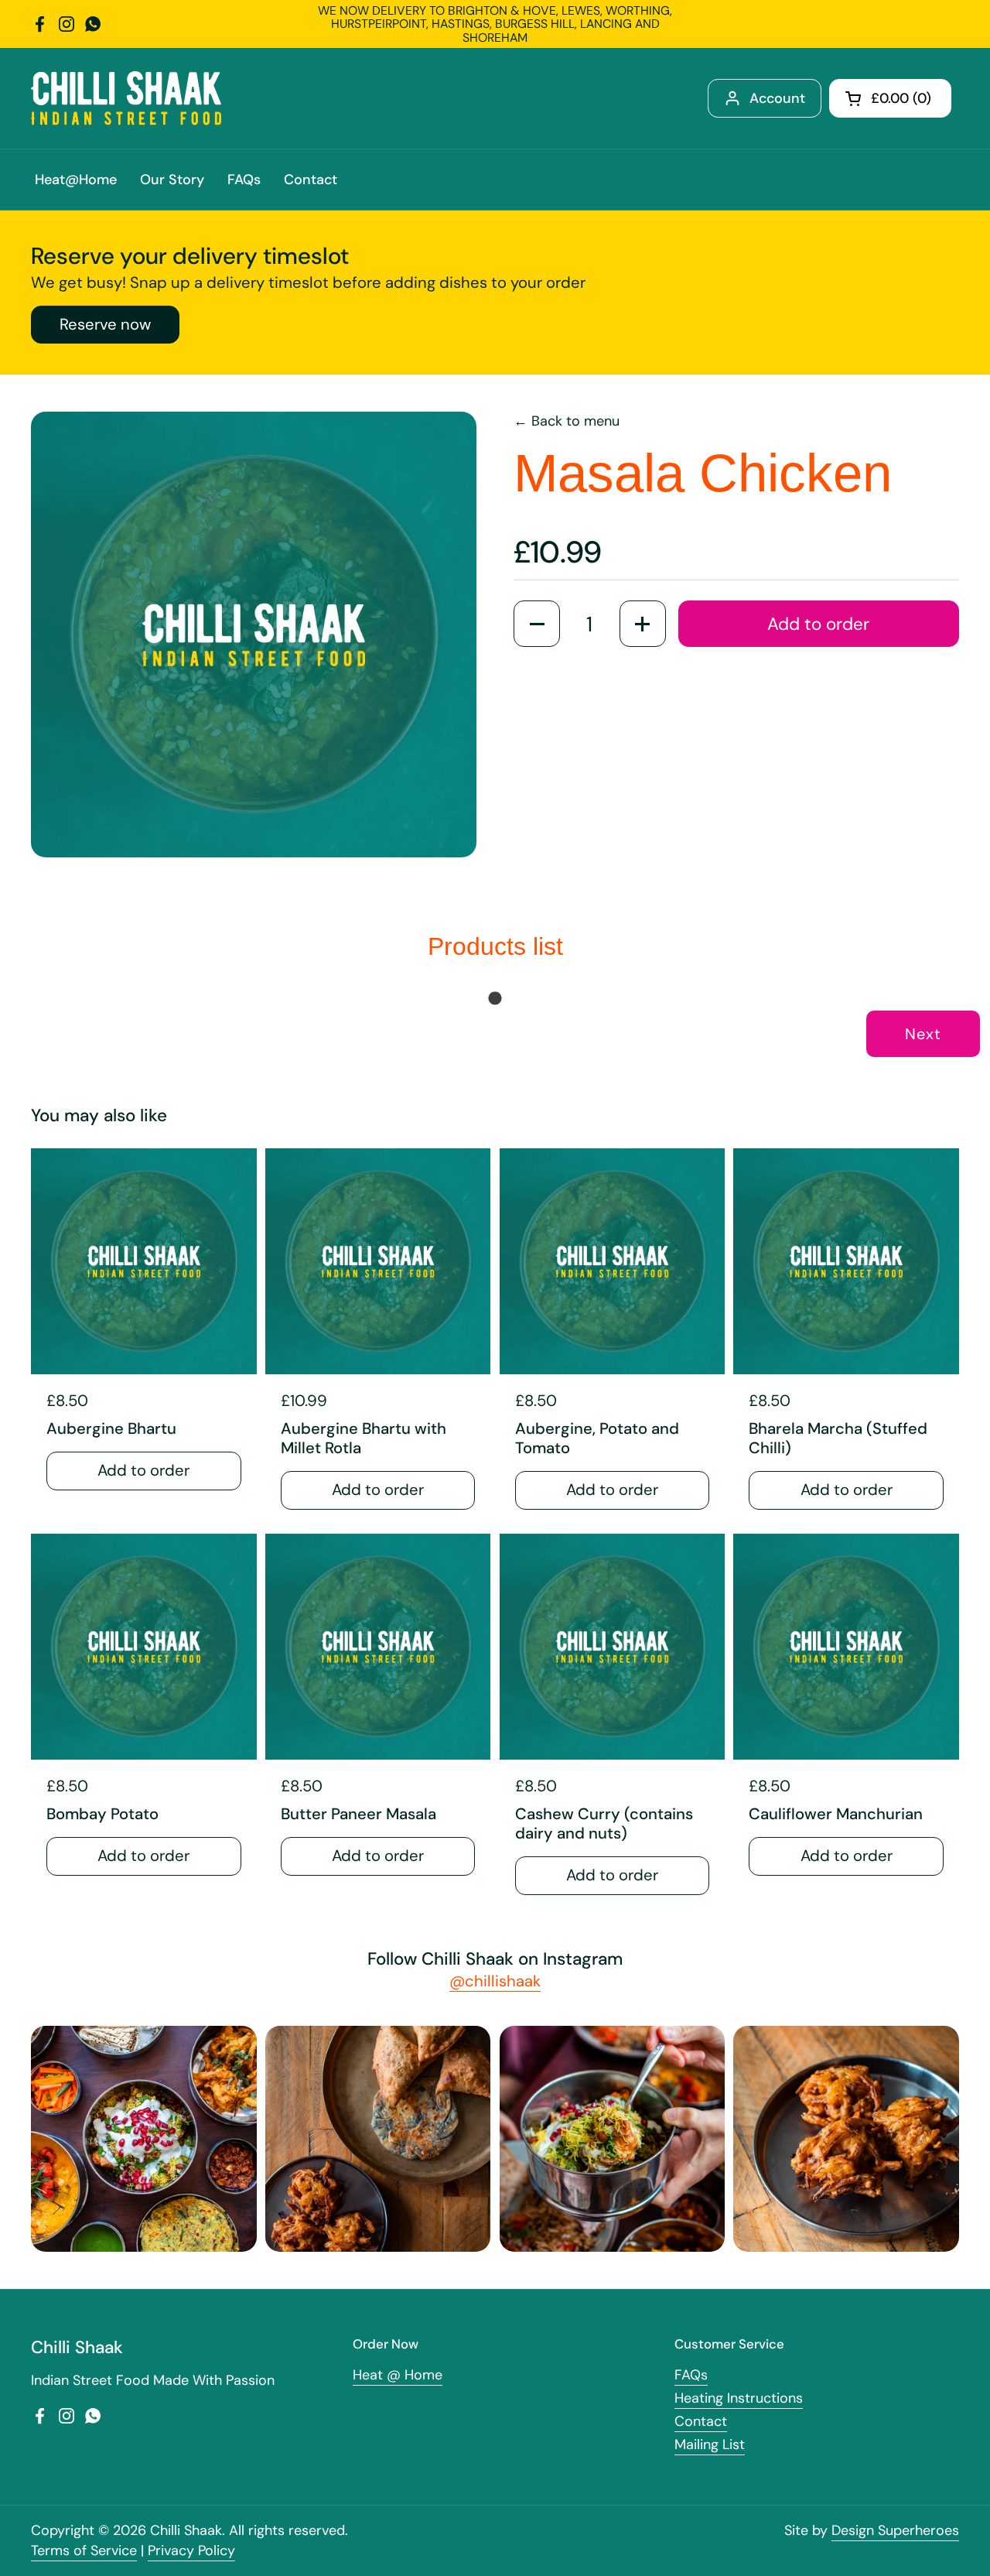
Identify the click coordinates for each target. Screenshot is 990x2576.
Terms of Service (84, 2550)
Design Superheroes (895, 2530)
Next (923, 1034)
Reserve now (105, 324)
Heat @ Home (398, 2375)
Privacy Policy (191, 2550)
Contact (701, 2421)
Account (777, 98)
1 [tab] (495, 999)
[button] (890, 98)
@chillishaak (495, 1981)
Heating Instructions (739, 2398)
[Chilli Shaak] (126, 98)
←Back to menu (567, 421)
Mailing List (710, 2444)
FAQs (691, 2375)
